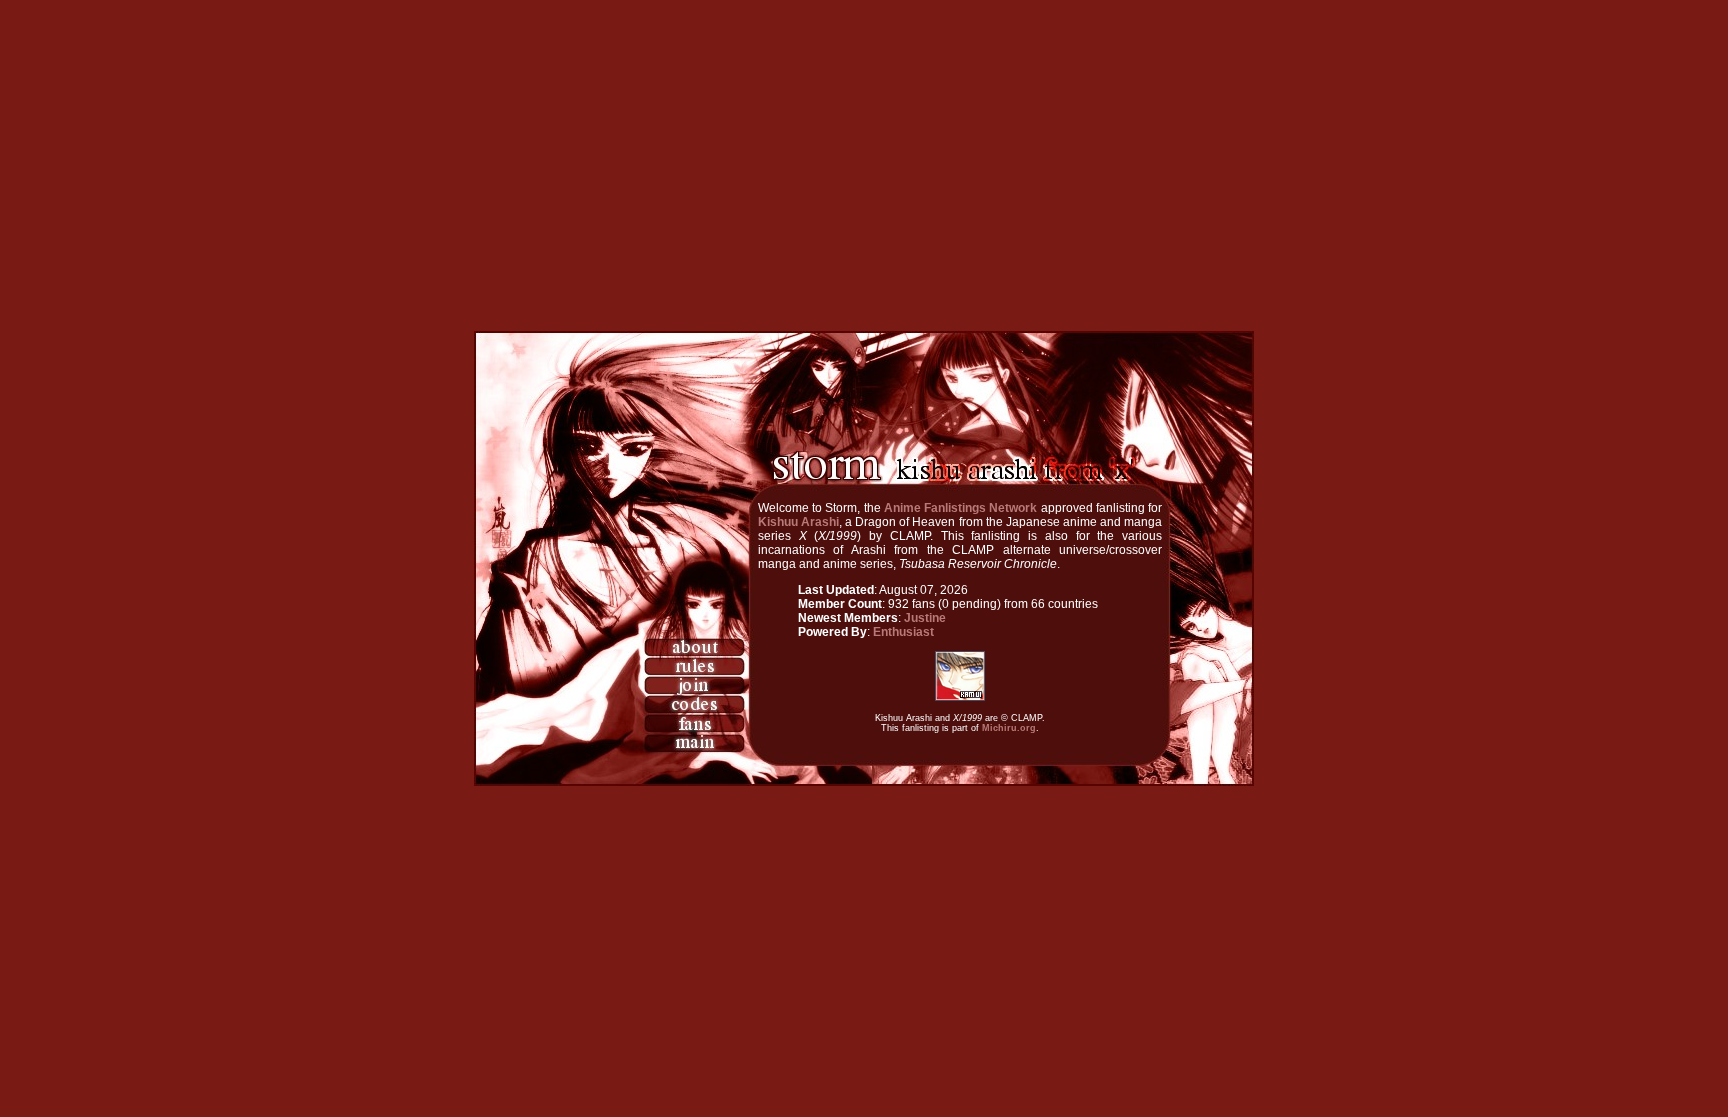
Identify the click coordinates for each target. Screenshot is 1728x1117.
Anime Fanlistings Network (960, 508)
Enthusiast (903, 632)
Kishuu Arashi (798, 522)
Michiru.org (1009, 728)
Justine (925, 618)
